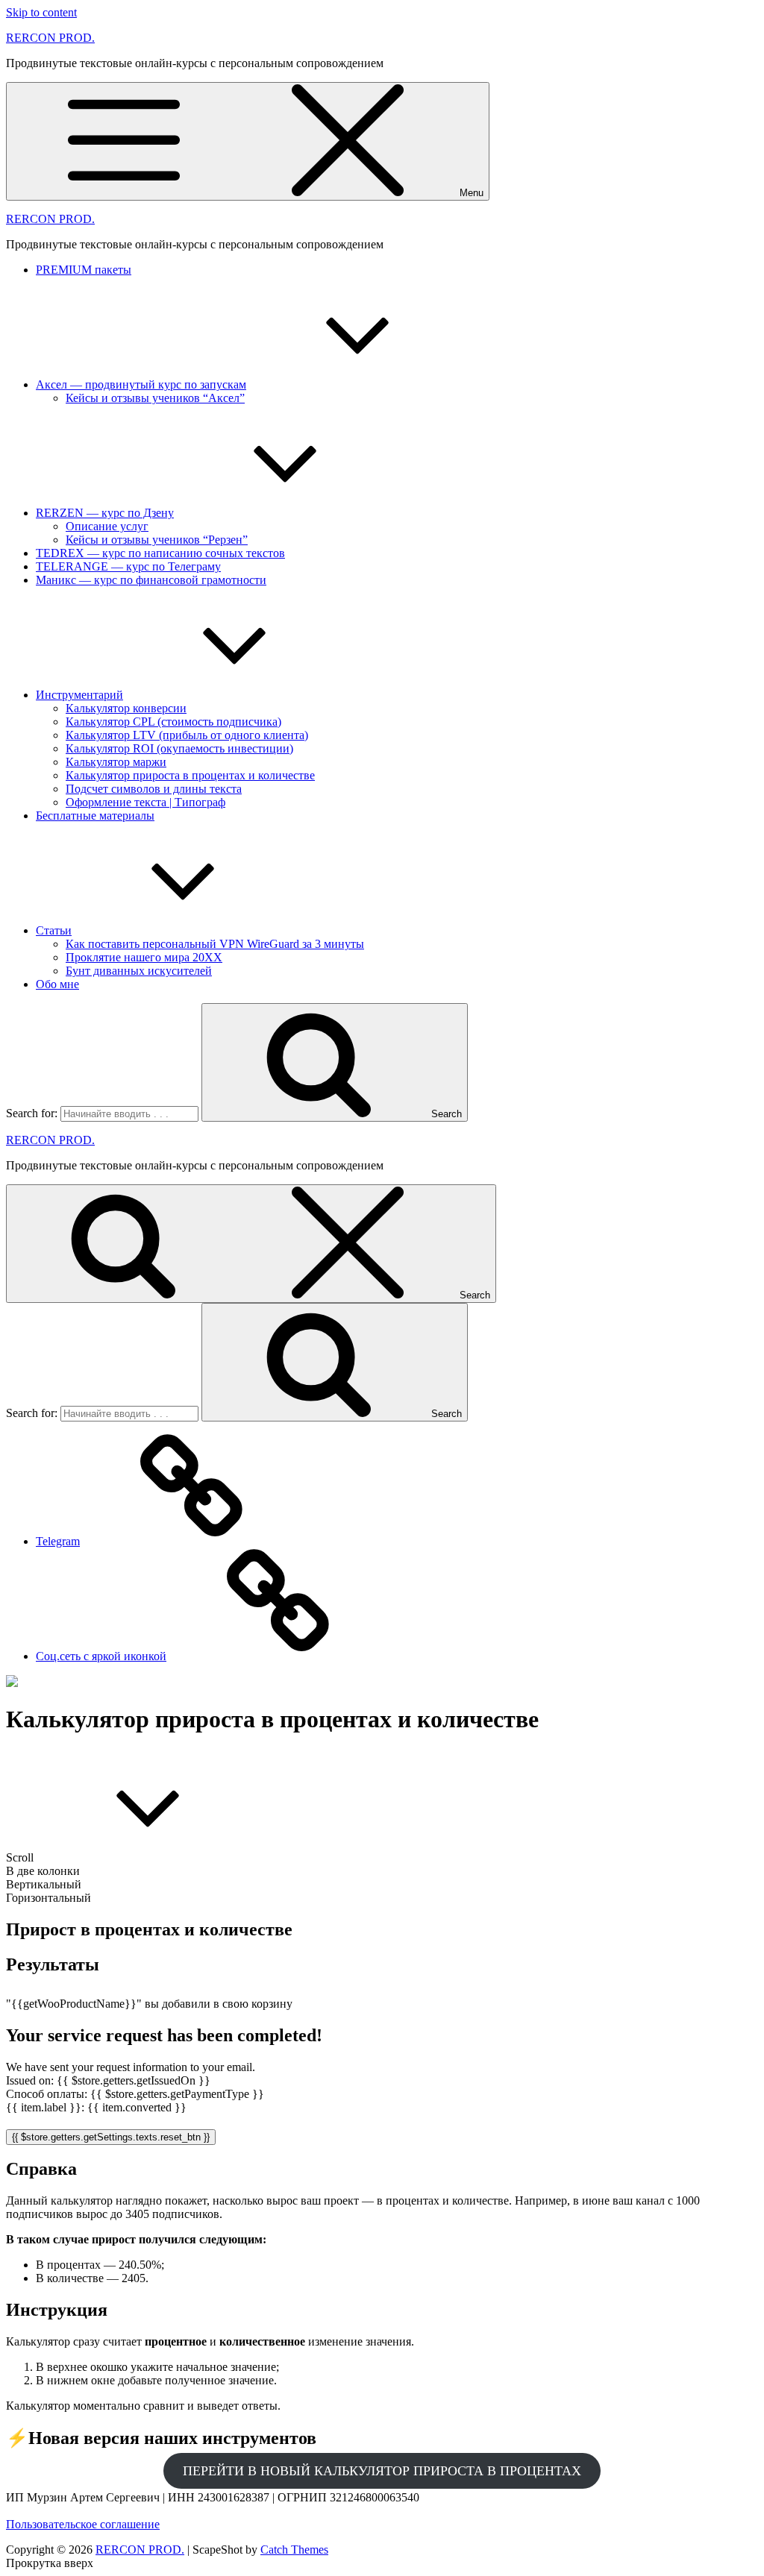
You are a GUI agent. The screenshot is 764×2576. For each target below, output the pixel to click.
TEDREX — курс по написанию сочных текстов (160, 553)
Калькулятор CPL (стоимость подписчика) (173, 722)
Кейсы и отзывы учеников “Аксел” (155, 398)
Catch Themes (294, 2550)
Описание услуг (107, 526)
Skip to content (41, 12)
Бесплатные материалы (95, 816)
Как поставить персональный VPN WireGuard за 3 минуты (215, 944)
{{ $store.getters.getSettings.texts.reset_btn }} (111, 2137)
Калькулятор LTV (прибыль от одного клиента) (187, 735)
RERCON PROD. (50, 38)
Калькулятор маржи (116, 762)
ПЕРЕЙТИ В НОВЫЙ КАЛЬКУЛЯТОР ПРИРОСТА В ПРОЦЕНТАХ (382, 2471)
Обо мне (57, 984)
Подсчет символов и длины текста (154, 789)
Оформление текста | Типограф (145, 802)
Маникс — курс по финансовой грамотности (151, 580)
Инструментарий (79, 695)
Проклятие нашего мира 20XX (144, 957)
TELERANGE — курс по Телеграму (128, 566)
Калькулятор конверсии (126, 708)
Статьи (54, 930)
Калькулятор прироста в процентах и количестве (190, 775)
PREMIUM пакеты (84, 270)
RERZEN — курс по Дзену (105, 513)
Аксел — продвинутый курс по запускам (141, 384)
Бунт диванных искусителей (139, 971)
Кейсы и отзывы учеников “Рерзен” (157, 540)
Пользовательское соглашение (83, 2524)
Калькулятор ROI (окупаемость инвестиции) (179, 748)
